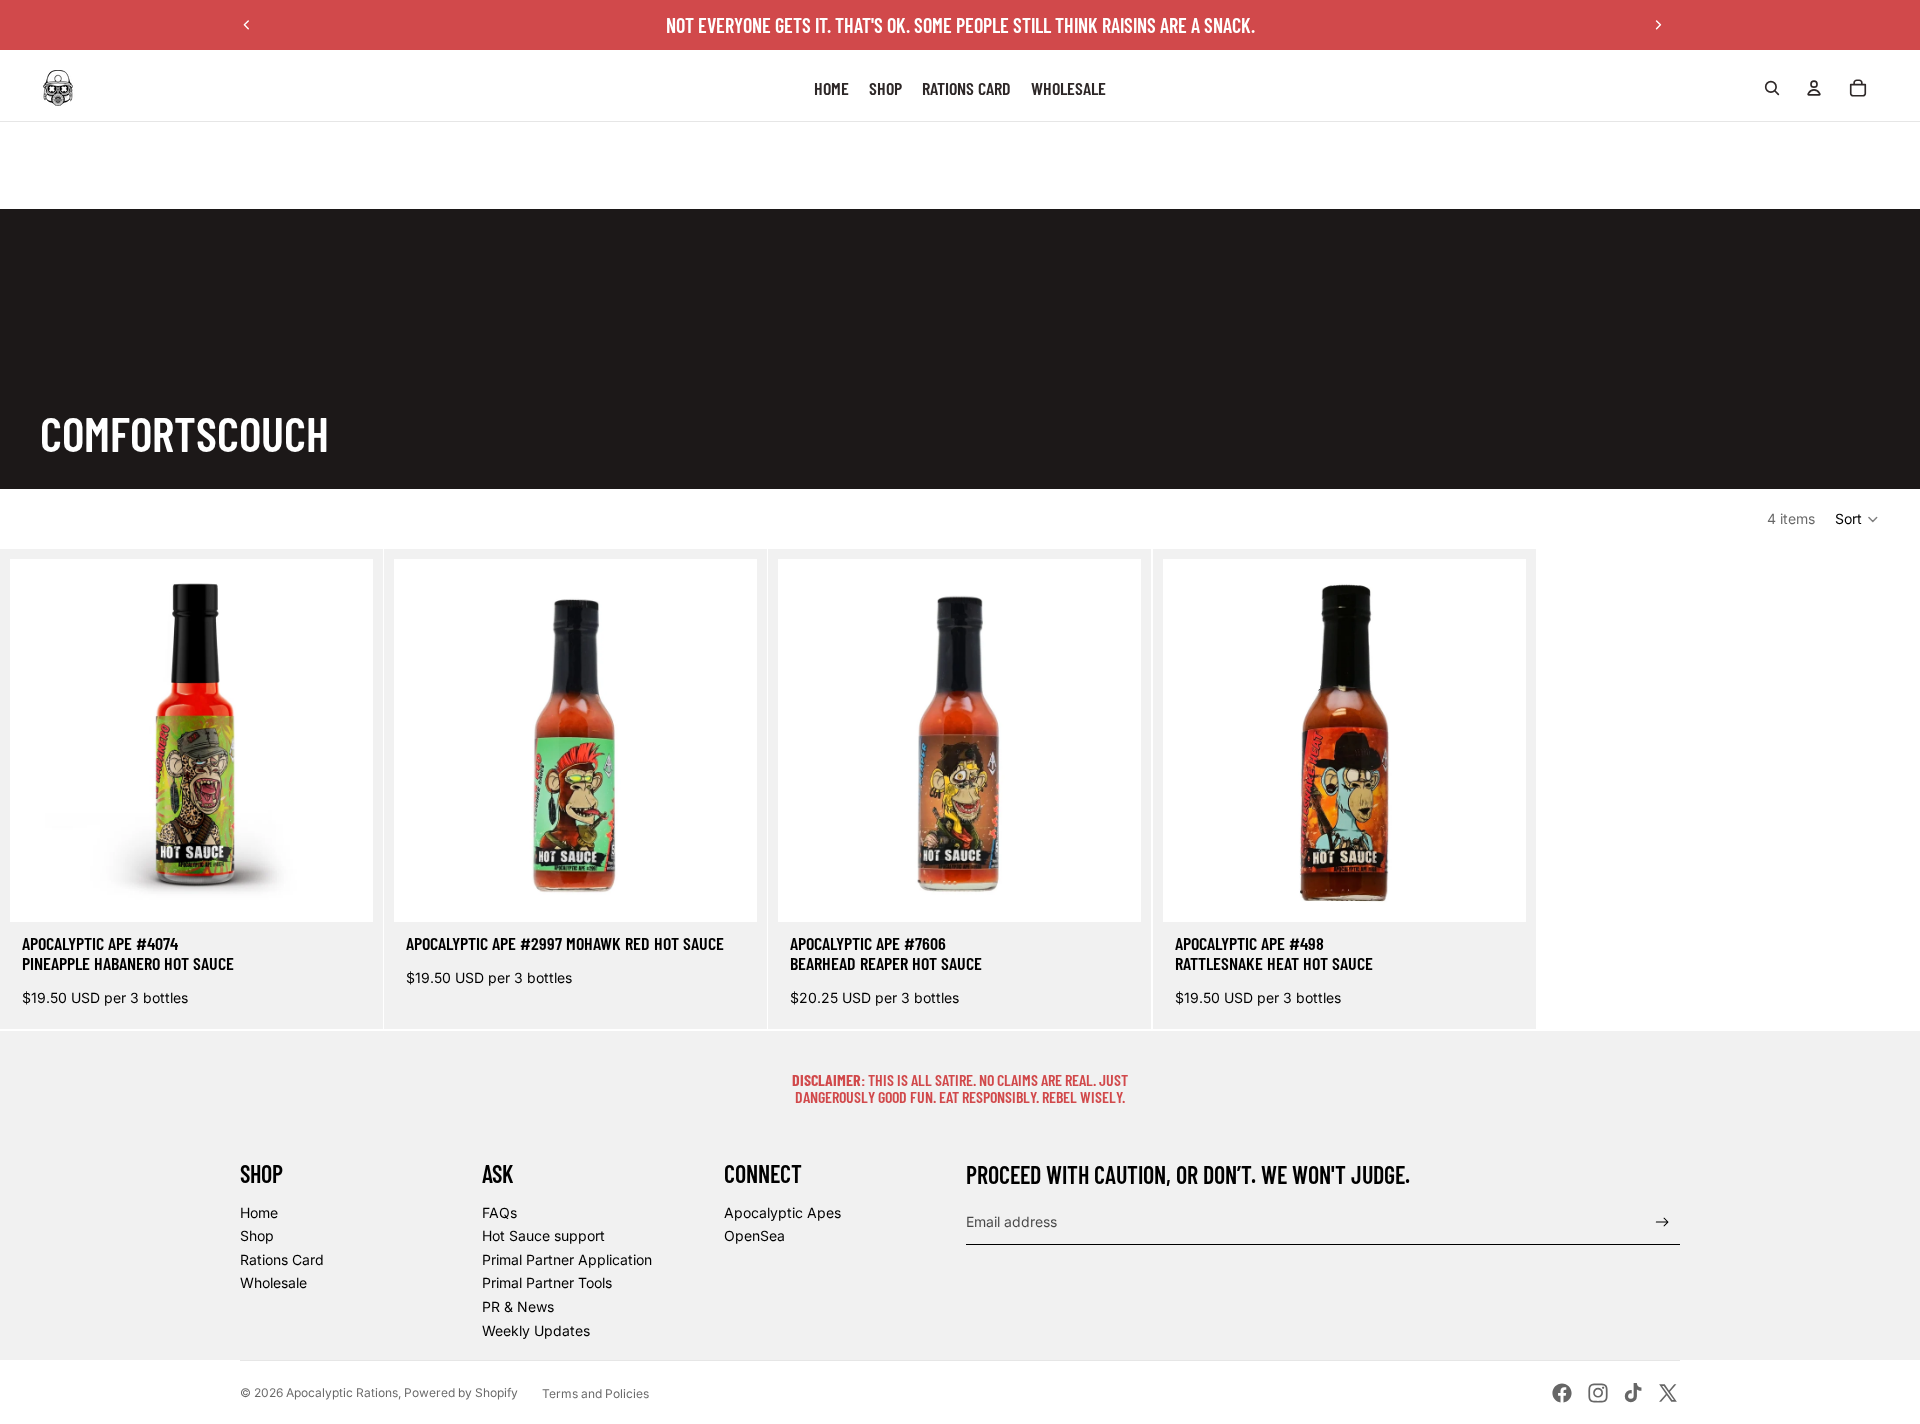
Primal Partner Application (567, 1259)
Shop (257, 1235)
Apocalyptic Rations (342, 1392)
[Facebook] (1562, 1393)
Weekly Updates (536, 1330)
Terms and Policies (595, 1393)
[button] (1857, 519)
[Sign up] (1662, 1222)
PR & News (518, 1306)
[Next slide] (1658, 25)
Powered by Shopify (461, 1392)
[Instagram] (1598, 1393)
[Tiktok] (1633, 1393)
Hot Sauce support (543, 1235)
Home (259, 1212)
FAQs (499, 1212)
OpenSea (754, 1235)
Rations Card (282, 1259)
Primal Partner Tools (547, 1282)
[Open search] (1772, 88)
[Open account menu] (1814, 88)
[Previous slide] (247, 25)
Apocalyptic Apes (782, 1212)
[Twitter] (1668, 1393)
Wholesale (273, 1282)
